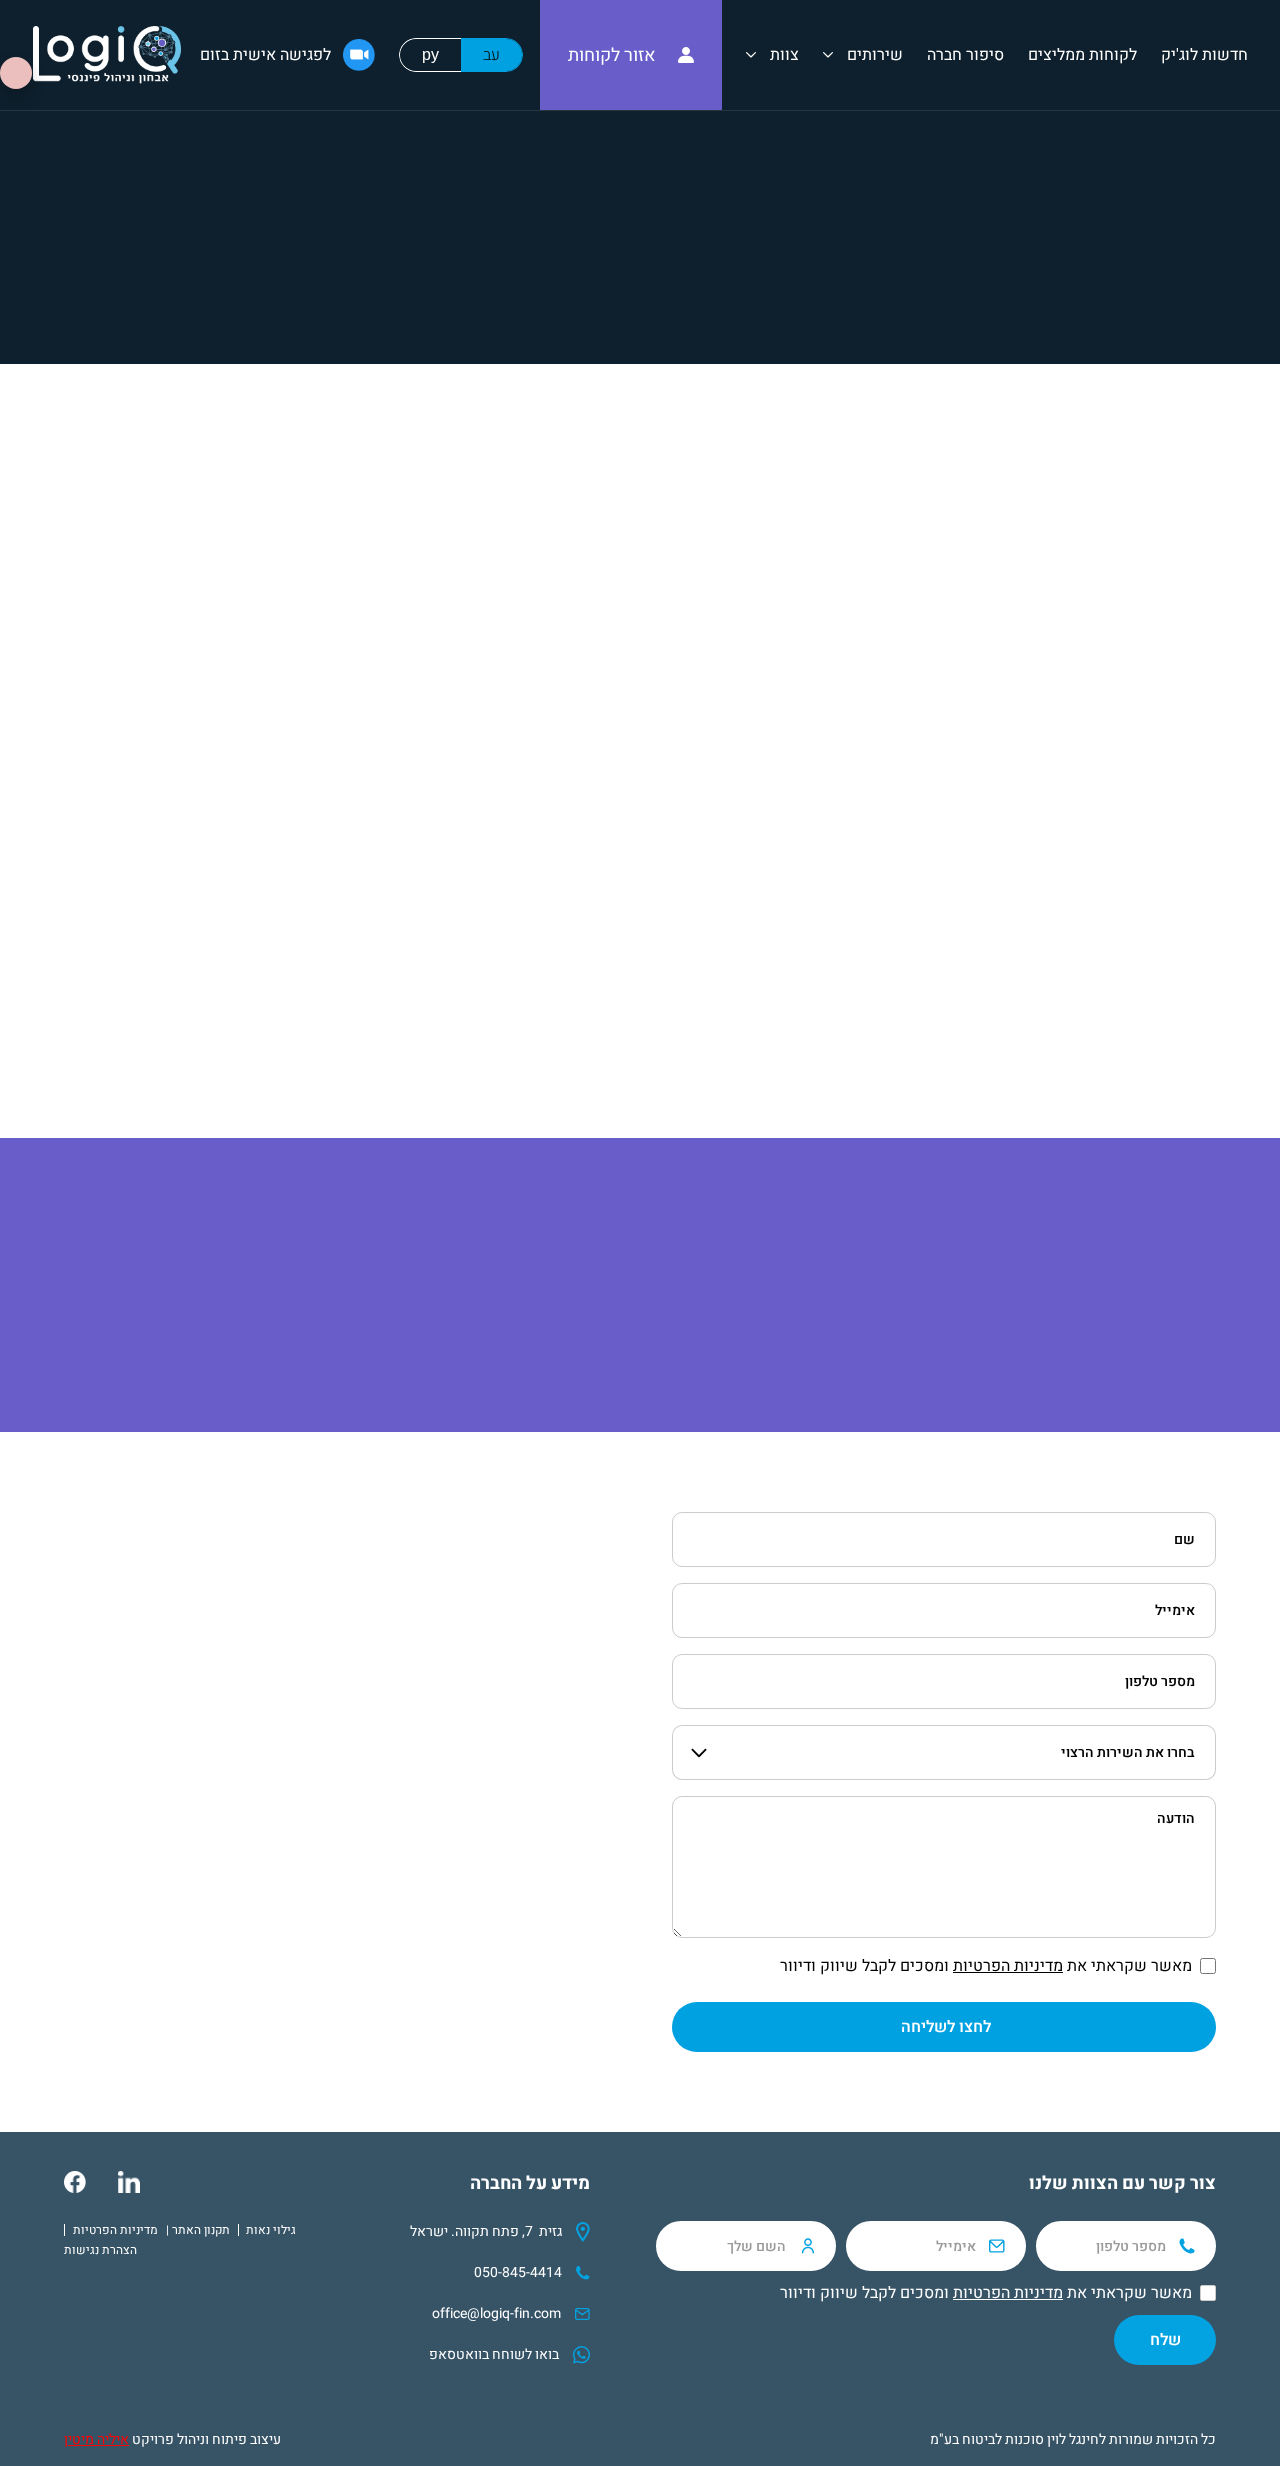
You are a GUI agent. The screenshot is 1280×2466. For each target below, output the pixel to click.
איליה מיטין (96, 2439)
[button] (863, 55)
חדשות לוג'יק (1204, 55)
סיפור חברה (965, 55)
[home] (107, 55)
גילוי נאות (271, 2230)
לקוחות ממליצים (1082, 55)
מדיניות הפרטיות (1008, 1966)
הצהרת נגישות (100, 2250)
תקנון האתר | (198, 2230)
